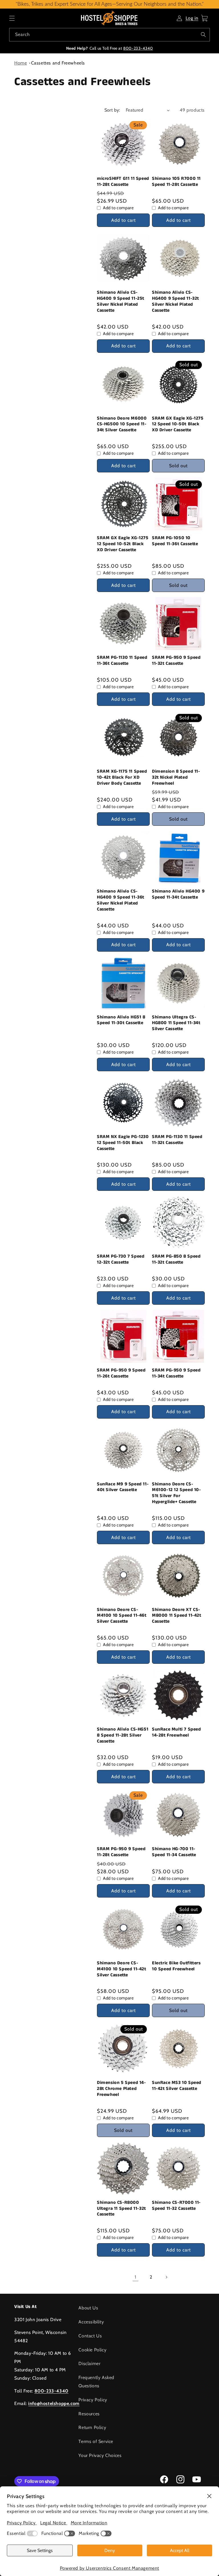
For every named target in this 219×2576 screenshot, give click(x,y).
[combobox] (109, 35)
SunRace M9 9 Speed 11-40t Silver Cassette (123, 1487)
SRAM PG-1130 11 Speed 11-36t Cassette (122, 661)
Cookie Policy (92, 2350)
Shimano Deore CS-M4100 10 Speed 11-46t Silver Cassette (122, 1616)
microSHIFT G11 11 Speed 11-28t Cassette (123, 182)
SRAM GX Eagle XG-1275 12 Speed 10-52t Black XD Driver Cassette (123, 544)
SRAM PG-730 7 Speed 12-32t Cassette (121, 1260)
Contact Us (90, 2336)
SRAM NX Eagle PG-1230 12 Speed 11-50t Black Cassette (123, 1143)
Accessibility (91, 2322)
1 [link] (135, 2277)
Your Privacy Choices (100, 2455)
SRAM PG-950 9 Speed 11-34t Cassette (176, 1373)
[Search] (203, 35)
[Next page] (166, 2277)
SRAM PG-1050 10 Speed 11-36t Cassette (175, 541)
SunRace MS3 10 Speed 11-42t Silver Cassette (177, 2086)
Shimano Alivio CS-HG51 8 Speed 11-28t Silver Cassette (123, 1735)
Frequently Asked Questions (96, 2382)
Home (21, 63)
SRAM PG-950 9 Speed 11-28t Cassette (121, 1852)
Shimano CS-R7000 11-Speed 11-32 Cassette (176, 2206)
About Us (88, 2308)
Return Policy (92, 2427)
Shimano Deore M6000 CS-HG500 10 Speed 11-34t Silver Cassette (122, 424)
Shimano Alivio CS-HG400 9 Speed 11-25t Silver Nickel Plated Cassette (121, 302)
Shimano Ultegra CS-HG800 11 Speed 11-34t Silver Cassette (176, 1023)
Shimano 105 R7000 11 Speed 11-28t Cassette (176, 182)
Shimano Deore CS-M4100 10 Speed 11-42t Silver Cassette (122, 1969)
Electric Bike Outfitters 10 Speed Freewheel (176, 1966)
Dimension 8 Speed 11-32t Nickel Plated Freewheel (176, 778)
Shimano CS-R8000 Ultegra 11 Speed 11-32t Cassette (121, 2209)
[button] (12, 18)
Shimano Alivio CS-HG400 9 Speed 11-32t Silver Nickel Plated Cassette (176, 302)
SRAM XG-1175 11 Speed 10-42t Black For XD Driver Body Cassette (122, 778)
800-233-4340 (138, 48)
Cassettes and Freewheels (58, 63)
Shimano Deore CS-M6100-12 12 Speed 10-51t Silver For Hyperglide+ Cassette (177, 1493)
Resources (89, 2414)
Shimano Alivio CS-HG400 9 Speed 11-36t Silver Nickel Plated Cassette (121, 900)
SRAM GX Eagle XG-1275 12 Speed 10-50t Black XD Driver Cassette (178, 424)
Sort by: (112, 110)
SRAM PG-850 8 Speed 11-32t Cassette (176, 1260)
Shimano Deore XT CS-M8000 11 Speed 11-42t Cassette (177, 1616)
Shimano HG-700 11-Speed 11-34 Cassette (174, 1852)
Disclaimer (89, 2363)
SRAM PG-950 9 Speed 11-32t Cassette (176, 661)
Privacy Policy (93, 2400)
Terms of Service (96, 2441)
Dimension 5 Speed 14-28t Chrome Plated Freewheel (121, 2089)
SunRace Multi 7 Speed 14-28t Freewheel (177, 1733)
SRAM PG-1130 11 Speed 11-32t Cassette (177, 1140)
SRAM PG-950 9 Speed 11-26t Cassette (121, 1373)
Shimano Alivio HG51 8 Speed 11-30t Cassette (121, 1020)
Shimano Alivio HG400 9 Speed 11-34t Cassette (178, 895)
